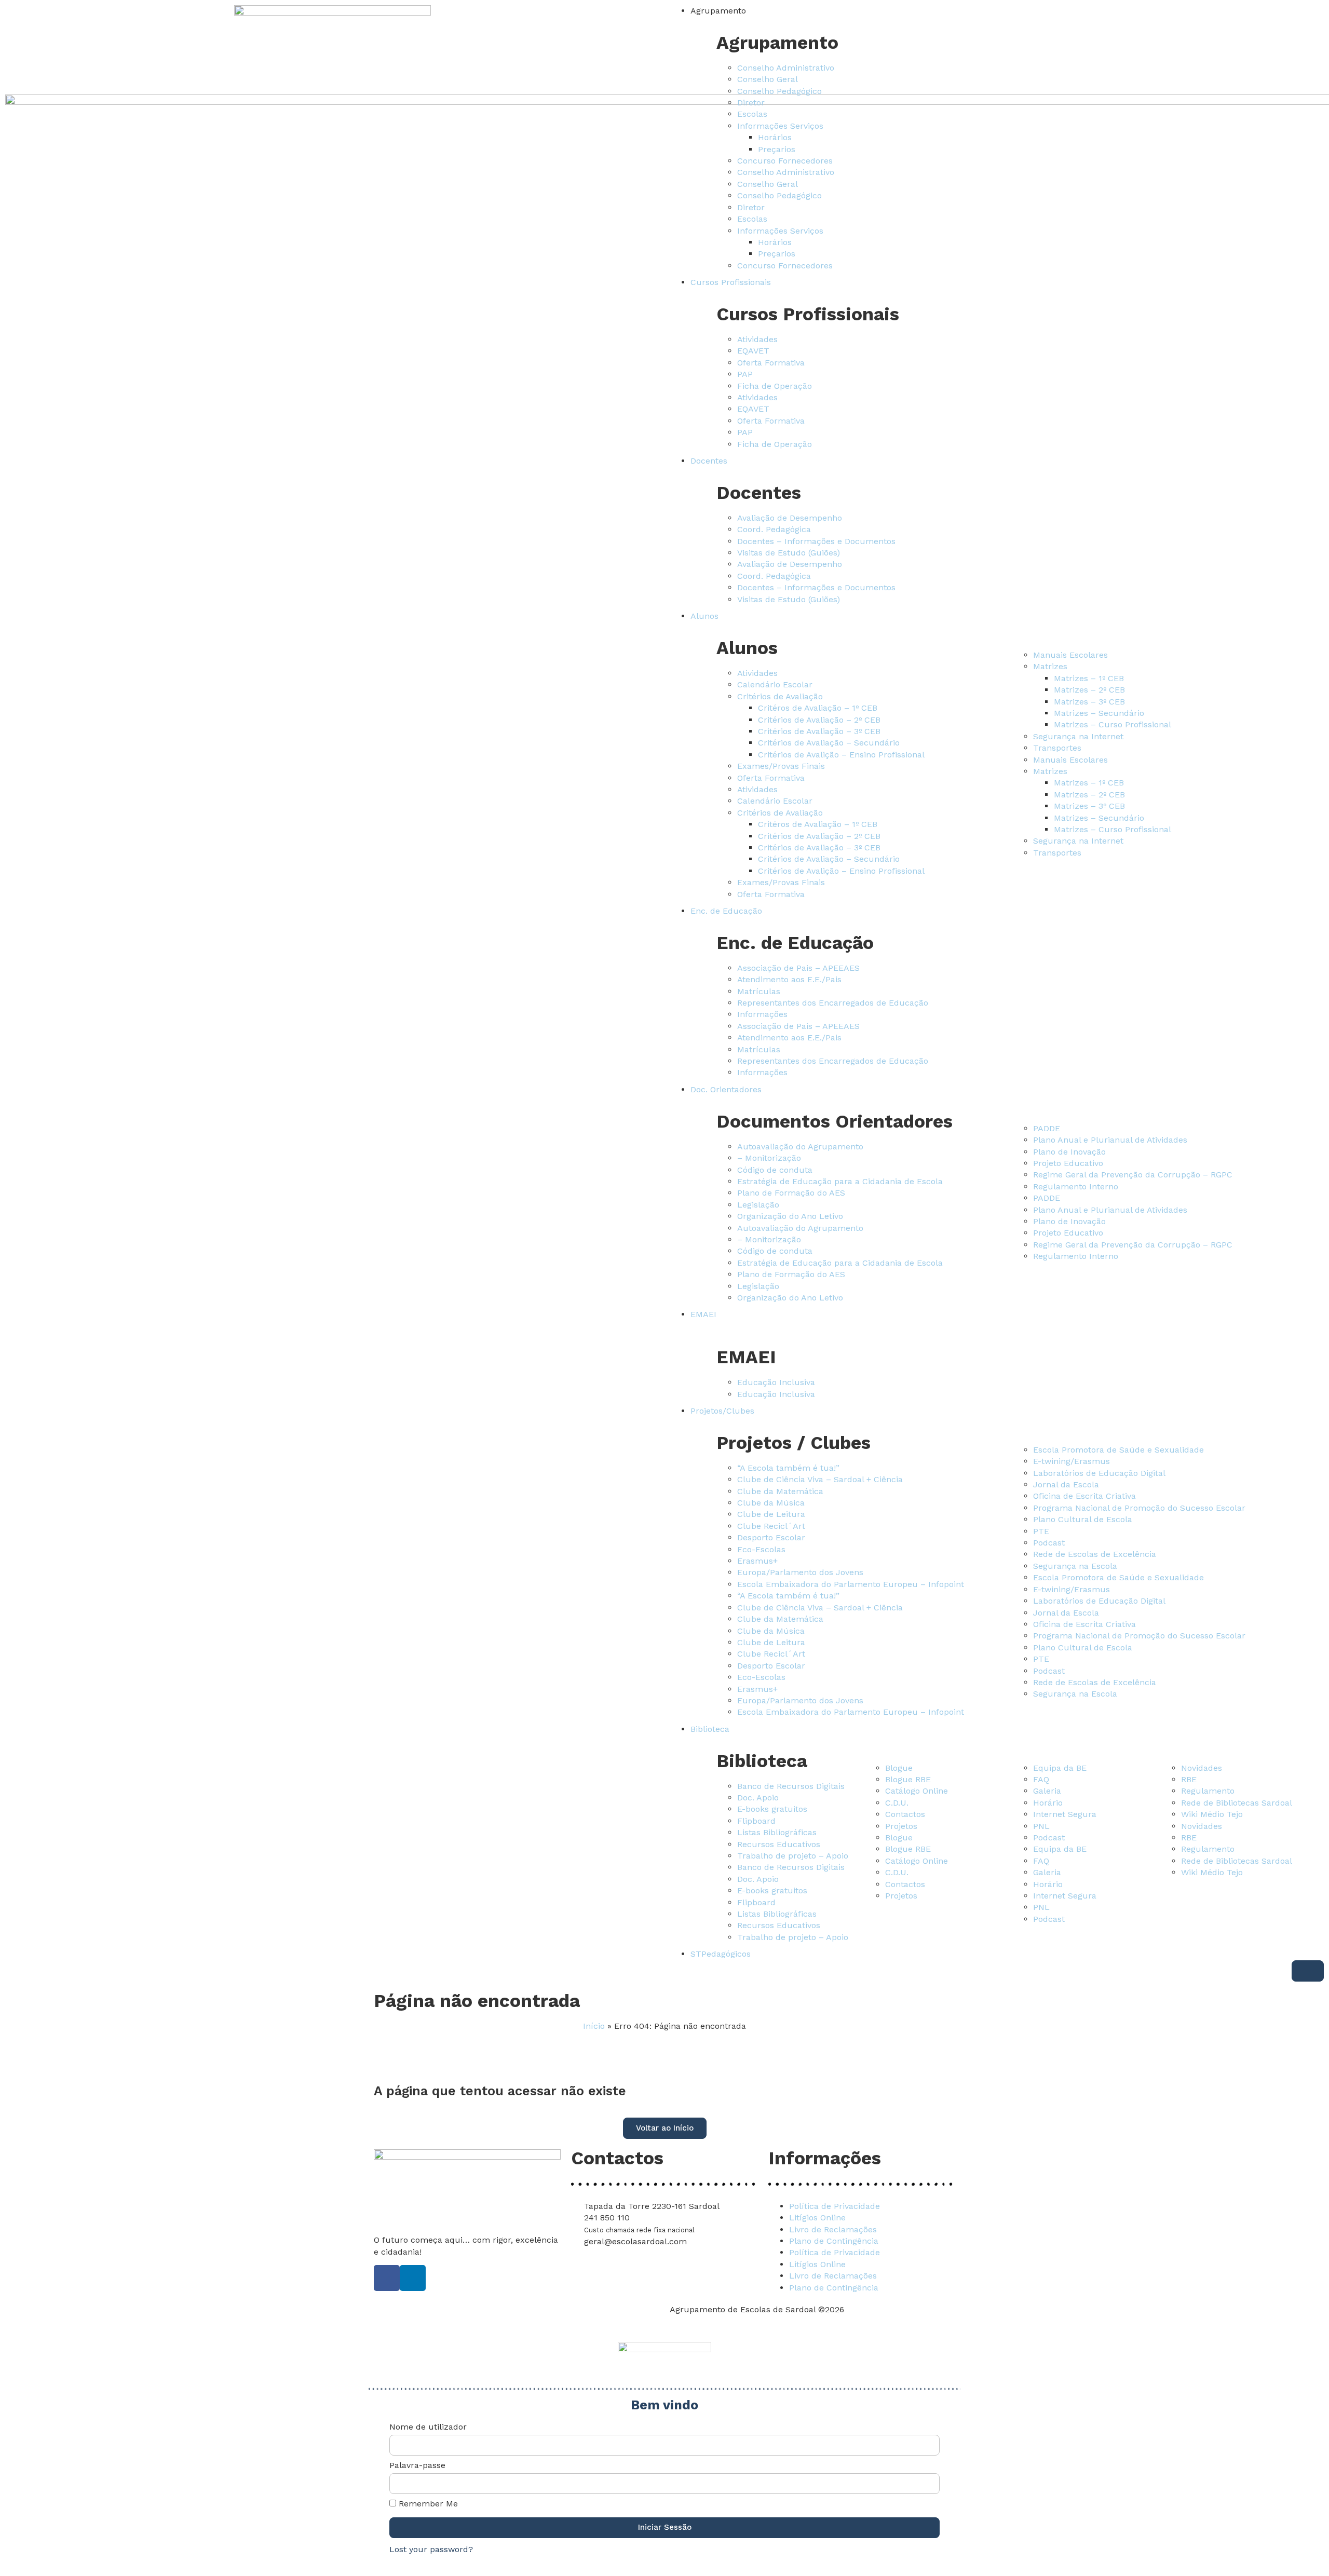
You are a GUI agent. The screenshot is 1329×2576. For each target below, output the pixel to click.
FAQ (1041, 1779)
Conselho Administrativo (786, 68)
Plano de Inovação (1069, 1152)
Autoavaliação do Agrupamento (800, 1147)
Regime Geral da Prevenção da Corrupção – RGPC (1133, 1175)
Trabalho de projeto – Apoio (793, 1856)
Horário (1048, 1803)
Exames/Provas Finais (781, 766)
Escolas (752, 114)
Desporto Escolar (771, 1537)
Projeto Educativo (1068, 1163)
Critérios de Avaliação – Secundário (829, 743)
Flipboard (756, 1821)
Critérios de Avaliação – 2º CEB (819, 720)
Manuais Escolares (1070, 655)
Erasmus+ (757, 1561)
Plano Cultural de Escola (1083, 1519)
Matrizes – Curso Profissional (1113, 724)
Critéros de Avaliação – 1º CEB (818, 708)
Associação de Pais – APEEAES (798, 968)
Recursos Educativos (779, 1844)
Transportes (1057, 748)
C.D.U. (897, 1803)
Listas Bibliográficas (777, 1832)
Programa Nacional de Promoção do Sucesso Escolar (1139, 1508)
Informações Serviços (780, 126)
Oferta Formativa (771, 363)
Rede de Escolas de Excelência (1095, 1554)
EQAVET (753, 351)
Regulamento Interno (1076, 1187)
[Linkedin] (413, 2278)
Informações (762, 1014)
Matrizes (1050, 666)
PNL (1041, 1826)
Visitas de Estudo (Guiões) (789, 553)
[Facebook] (387, 2278)
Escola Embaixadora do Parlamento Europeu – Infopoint (851, 1584)
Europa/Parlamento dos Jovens (800, 1572)
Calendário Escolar (775, 684)
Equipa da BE (1060, 1768)
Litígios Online (817, 2218)
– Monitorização (769, 1158)
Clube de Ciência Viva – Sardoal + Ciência (820, 1479)
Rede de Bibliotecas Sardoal (1237, 1803)
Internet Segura (1065, 1814)
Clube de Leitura (771, 1514)
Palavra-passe (417, 2466)
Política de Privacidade (835, 2206)
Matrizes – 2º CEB (1089, 690)
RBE (1189, 1779)
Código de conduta (775, 1170)
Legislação (758, 1205)
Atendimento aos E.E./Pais (789, 979)
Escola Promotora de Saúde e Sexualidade (1118, 1450)
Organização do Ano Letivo (790, 1216)
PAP (745, 374)
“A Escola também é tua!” (788, 1468)
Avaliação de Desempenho (790, 518)
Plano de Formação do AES (791, 1193)
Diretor (751, 103)
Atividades (757, 339)
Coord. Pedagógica (774, 529)
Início (594, 2026)
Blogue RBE (908, 1779)
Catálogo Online (917, 1791)
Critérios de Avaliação (780, 696)
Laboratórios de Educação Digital (1099, 1473)
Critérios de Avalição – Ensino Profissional (841, 755)
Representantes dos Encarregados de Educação (833, 1003)
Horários (775, 137)
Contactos (905, 1814)
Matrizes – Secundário (1099, 713)
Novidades (1202, 1768)
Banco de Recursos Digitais (791, 1786)
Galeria (1047, 1791)
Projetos (901, 1826)
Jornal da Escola (1066, 1484)
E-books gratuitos (772, 1809)
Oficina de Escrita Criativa (1084, 1496)
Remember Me (427, 2504)
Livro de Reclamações (833, 2229)
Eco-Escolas (761, 1549)
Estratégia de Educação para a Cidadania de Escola (840, 1181)
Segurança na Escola (1075, 1566)
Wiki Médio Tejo (1212, 1814)
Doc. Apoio (758, 1798)
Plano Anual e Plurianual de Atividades (1110, 1140)
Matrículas (759, 991)
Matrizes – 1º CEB (1089, 678)
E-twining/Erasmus (1072, 1461)
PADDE (1047, 1128)
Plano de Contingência (834, 2241)
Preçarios (777, 149)
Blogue (899, 1768)
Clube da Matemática (780, 1491)
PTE (1041, 1531)
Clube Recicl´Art (771, 1526)
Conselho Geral (768, 79)
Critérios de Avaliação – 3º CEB (819, 731)
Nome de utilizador (428, 2427)
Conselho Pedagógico (779, 91)
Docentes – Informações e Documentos (816, 541)
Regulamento (1208, 1791)
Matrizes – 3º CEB (1089, 702)
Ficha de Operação (775, 386)
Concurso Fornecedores (785, 161)
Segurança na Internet (1078, 736)
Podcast (1049, 1543)
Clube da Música (771, 1503)
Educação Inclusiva (776, 1382)
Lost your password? (431, 2549)
